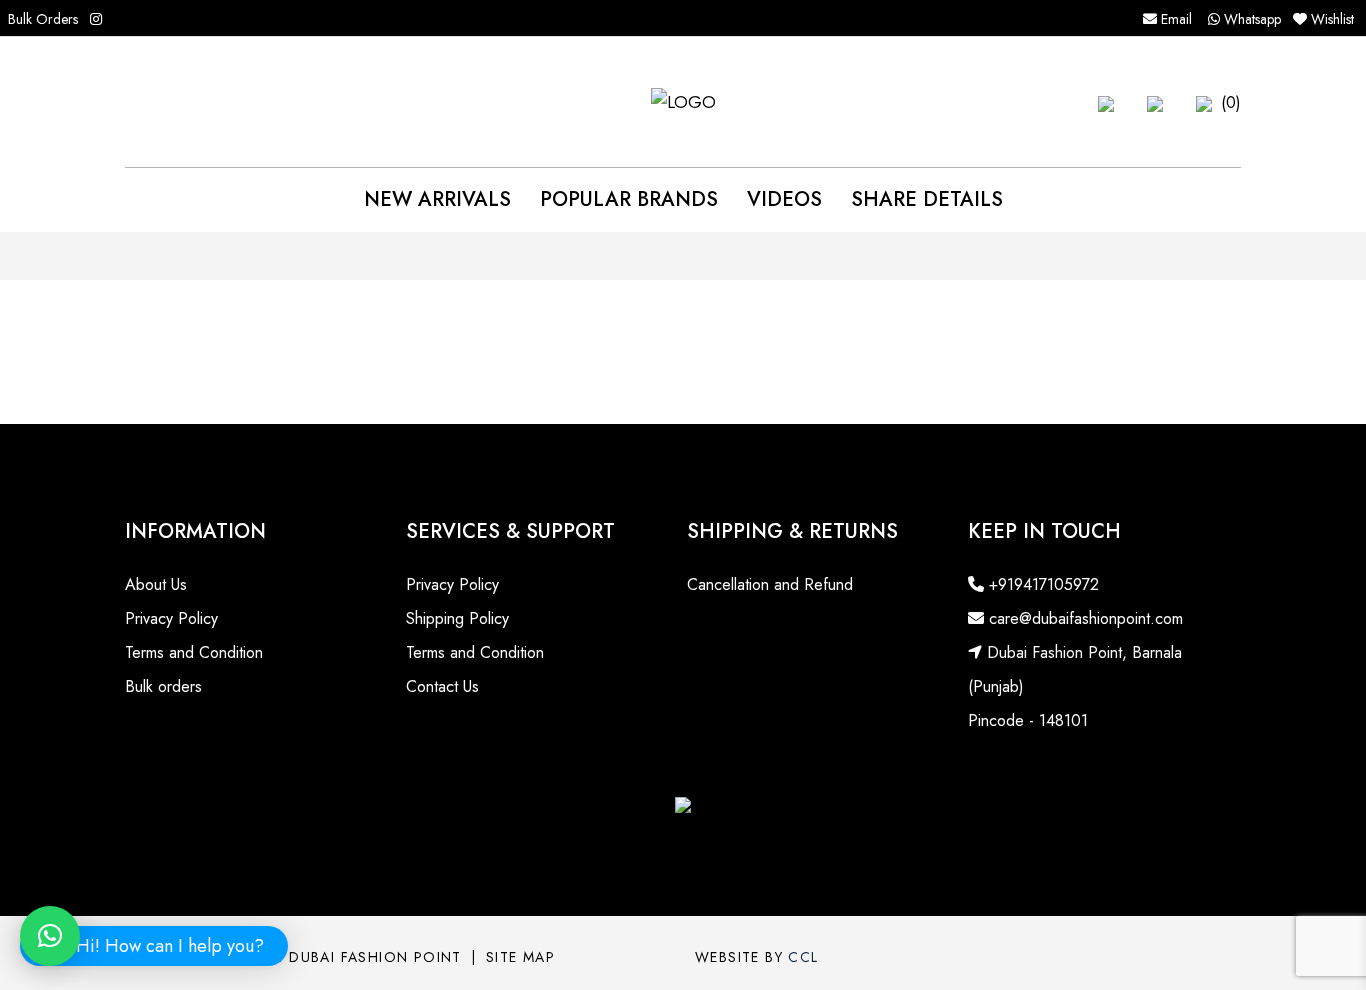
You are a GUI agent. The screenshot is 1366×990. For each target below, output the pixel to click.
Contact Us (442, 686)
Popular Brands (629, 199)
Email (1174, 19)
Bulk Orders (43, 19)
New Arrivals (437, 199)
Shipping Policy (457, 618)
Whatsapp (1250, 19)
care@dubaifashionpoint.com (1083, 618)
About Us (156, 584)
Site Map (520, 957)
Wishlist (1332, 19)
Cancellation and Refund (770, 584)
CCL (803, 957)
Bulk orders (163, 686)
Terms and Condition (194, 652)
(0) (1228, 102)
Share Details (927, 199)
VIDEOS (784, 199)
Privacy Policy (171, 618)
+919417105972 (1041, 584)
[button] (1106, 102)
